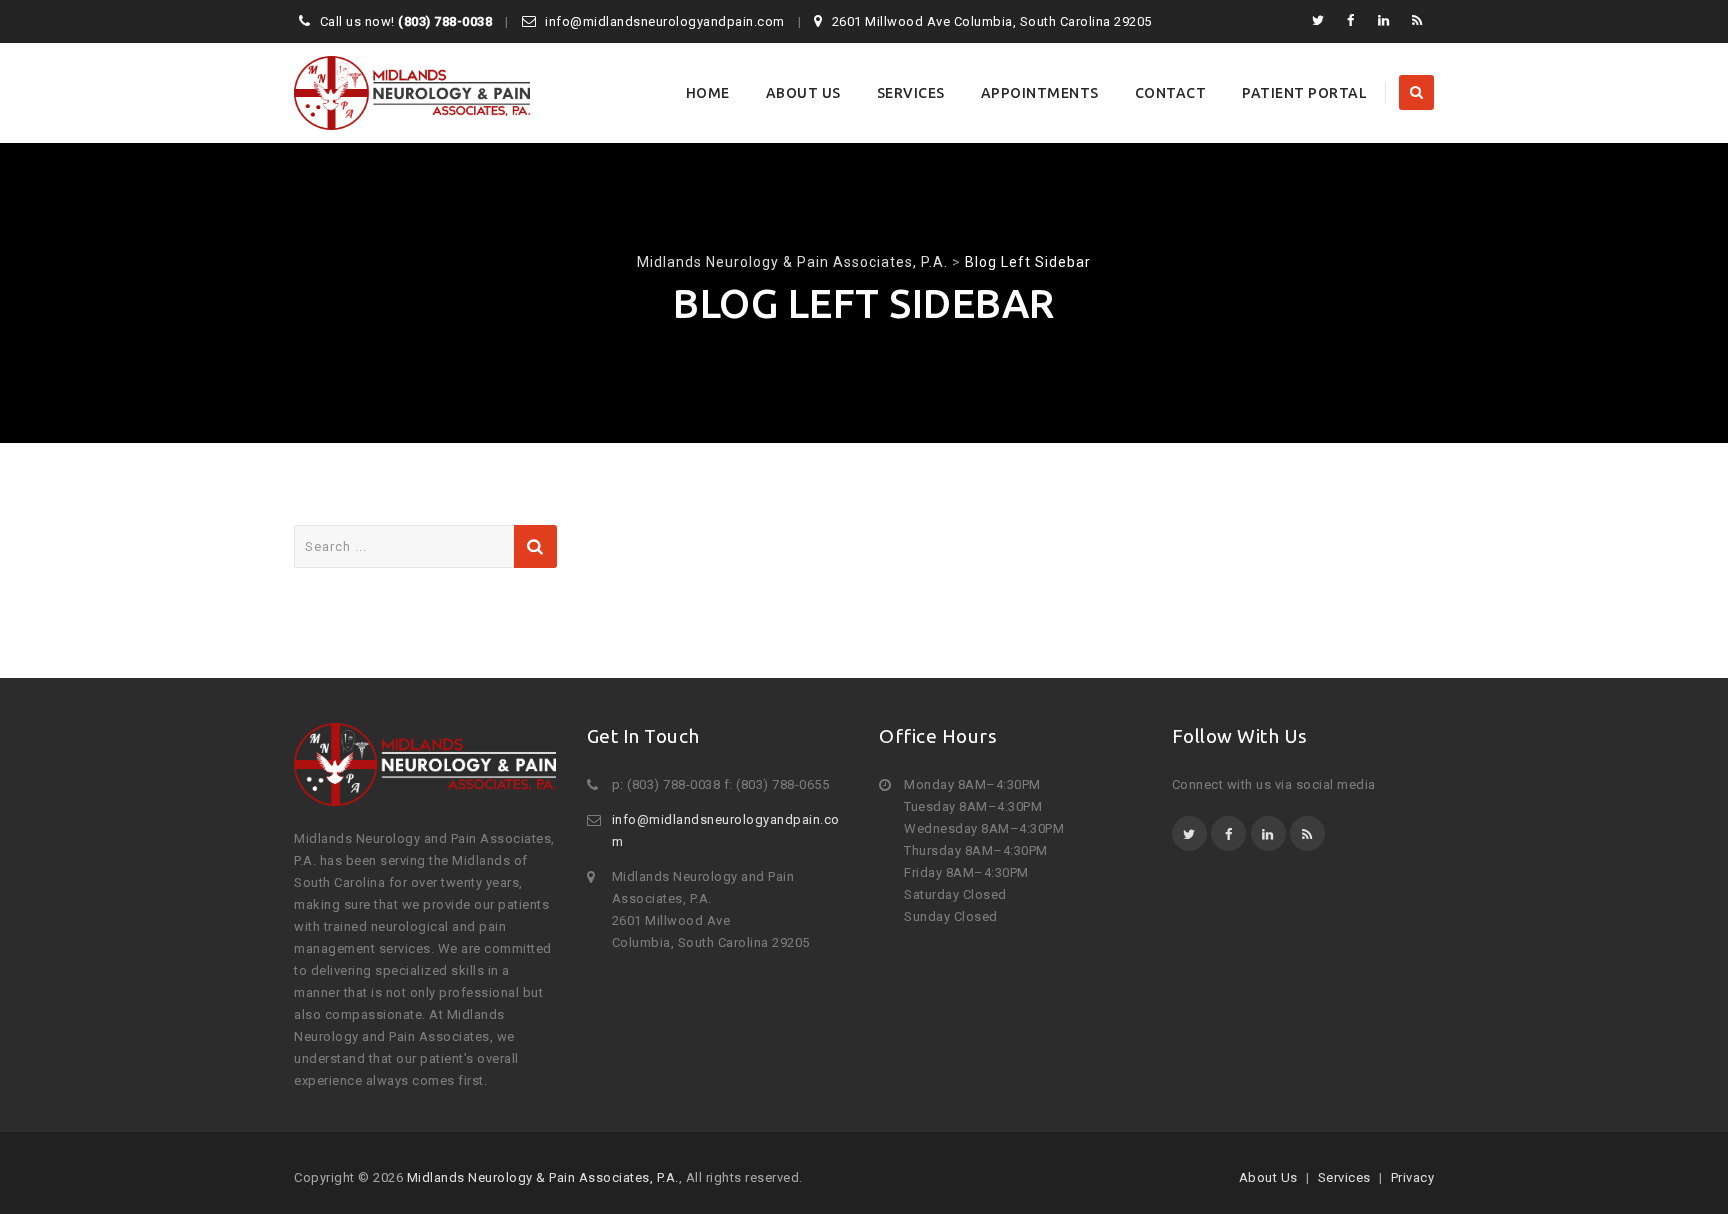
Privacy (1413, 1177)
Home (708, 93)
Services (911, 93)
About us (803, 93)
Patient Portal (1304, 93)
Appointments (1040, 93)
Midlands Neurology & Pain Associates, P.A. (543, 1177)
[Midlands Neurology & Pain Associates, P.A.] (412, 93)
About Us (1268, 1177)
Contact (1171, 93)
